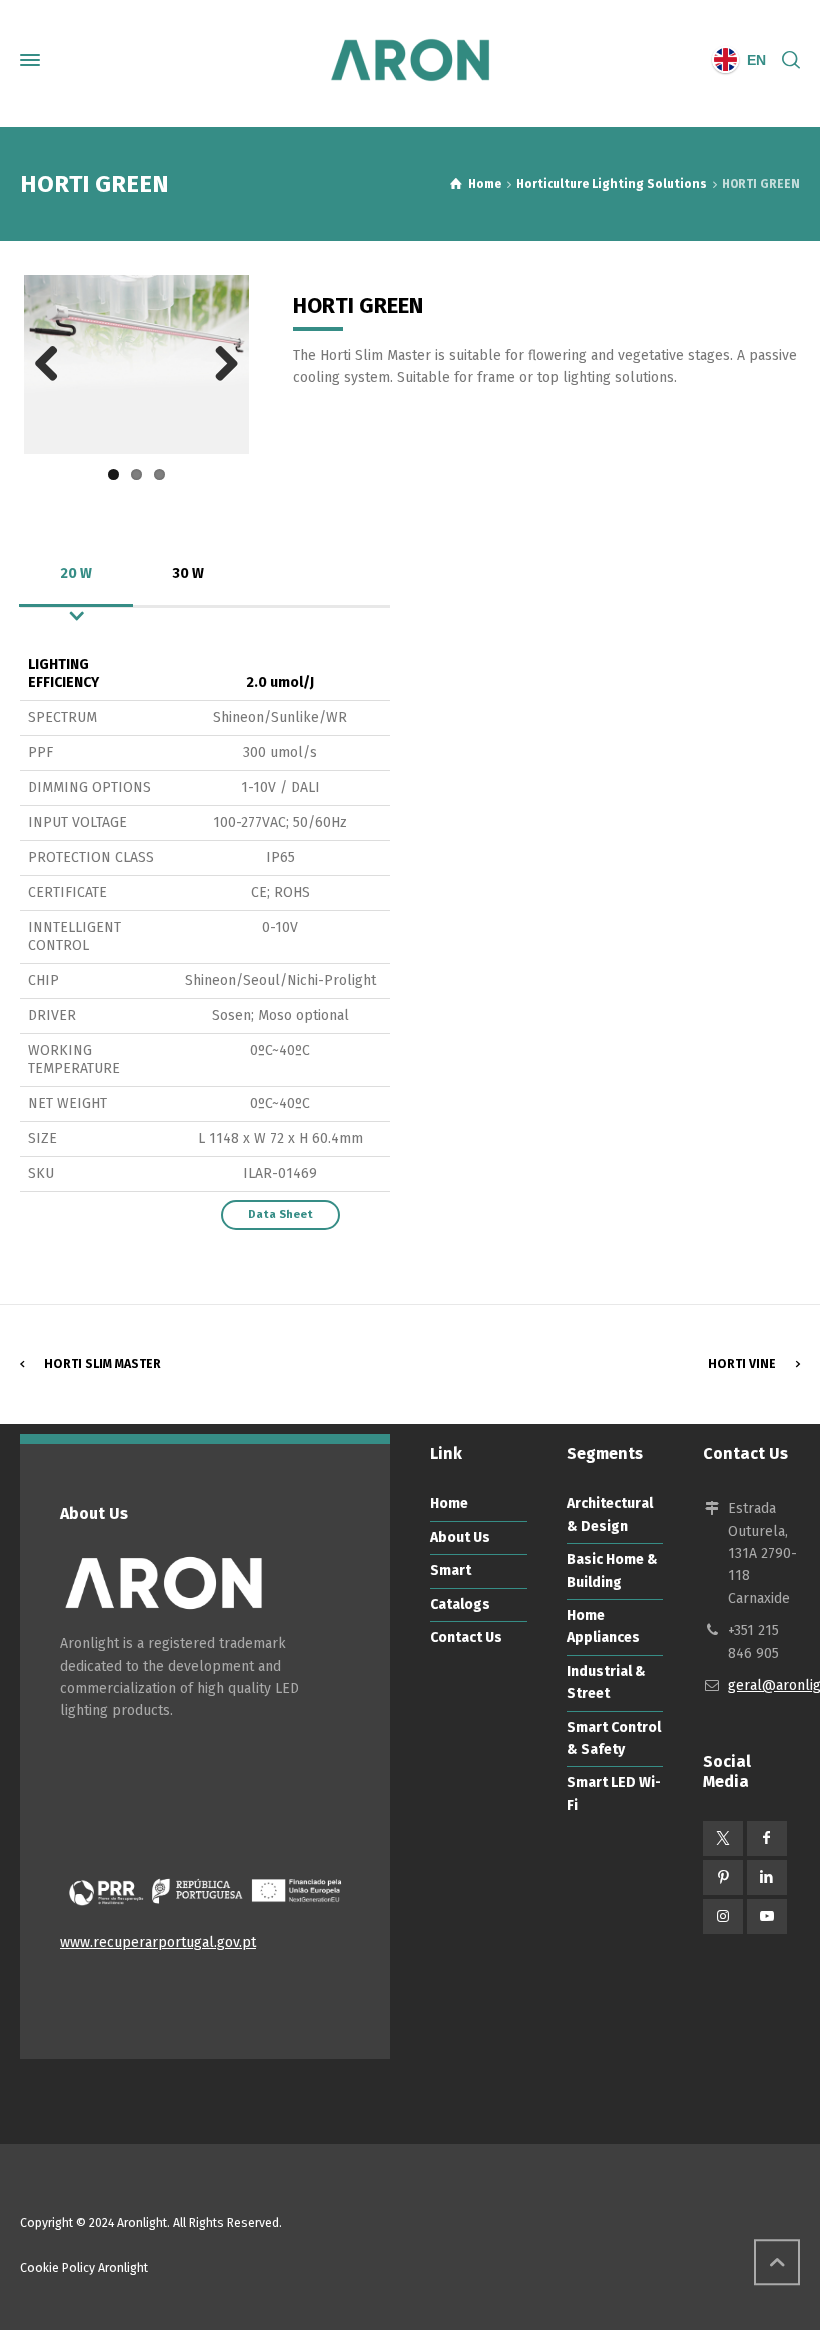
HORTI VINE (742, 1364)
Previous (54, 365)
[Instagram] (723, 1916)
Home (449, 1503)
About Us (460, 1537)
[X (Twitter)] (723, 1838)
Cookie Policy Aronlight (84, 2268)
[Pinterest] (723, 1877)
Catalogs (460, 1604)
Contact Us (466, 1637)
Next (219, 365)
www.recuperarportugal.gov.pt (158, 1942)
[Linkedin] (767, 1877)
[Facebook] (767, 1838)
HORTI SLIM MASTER (102, 1364)
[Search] (787, 60)
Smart (450, 1570)
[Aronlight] (410, 60)
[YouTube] (767, 1916)
